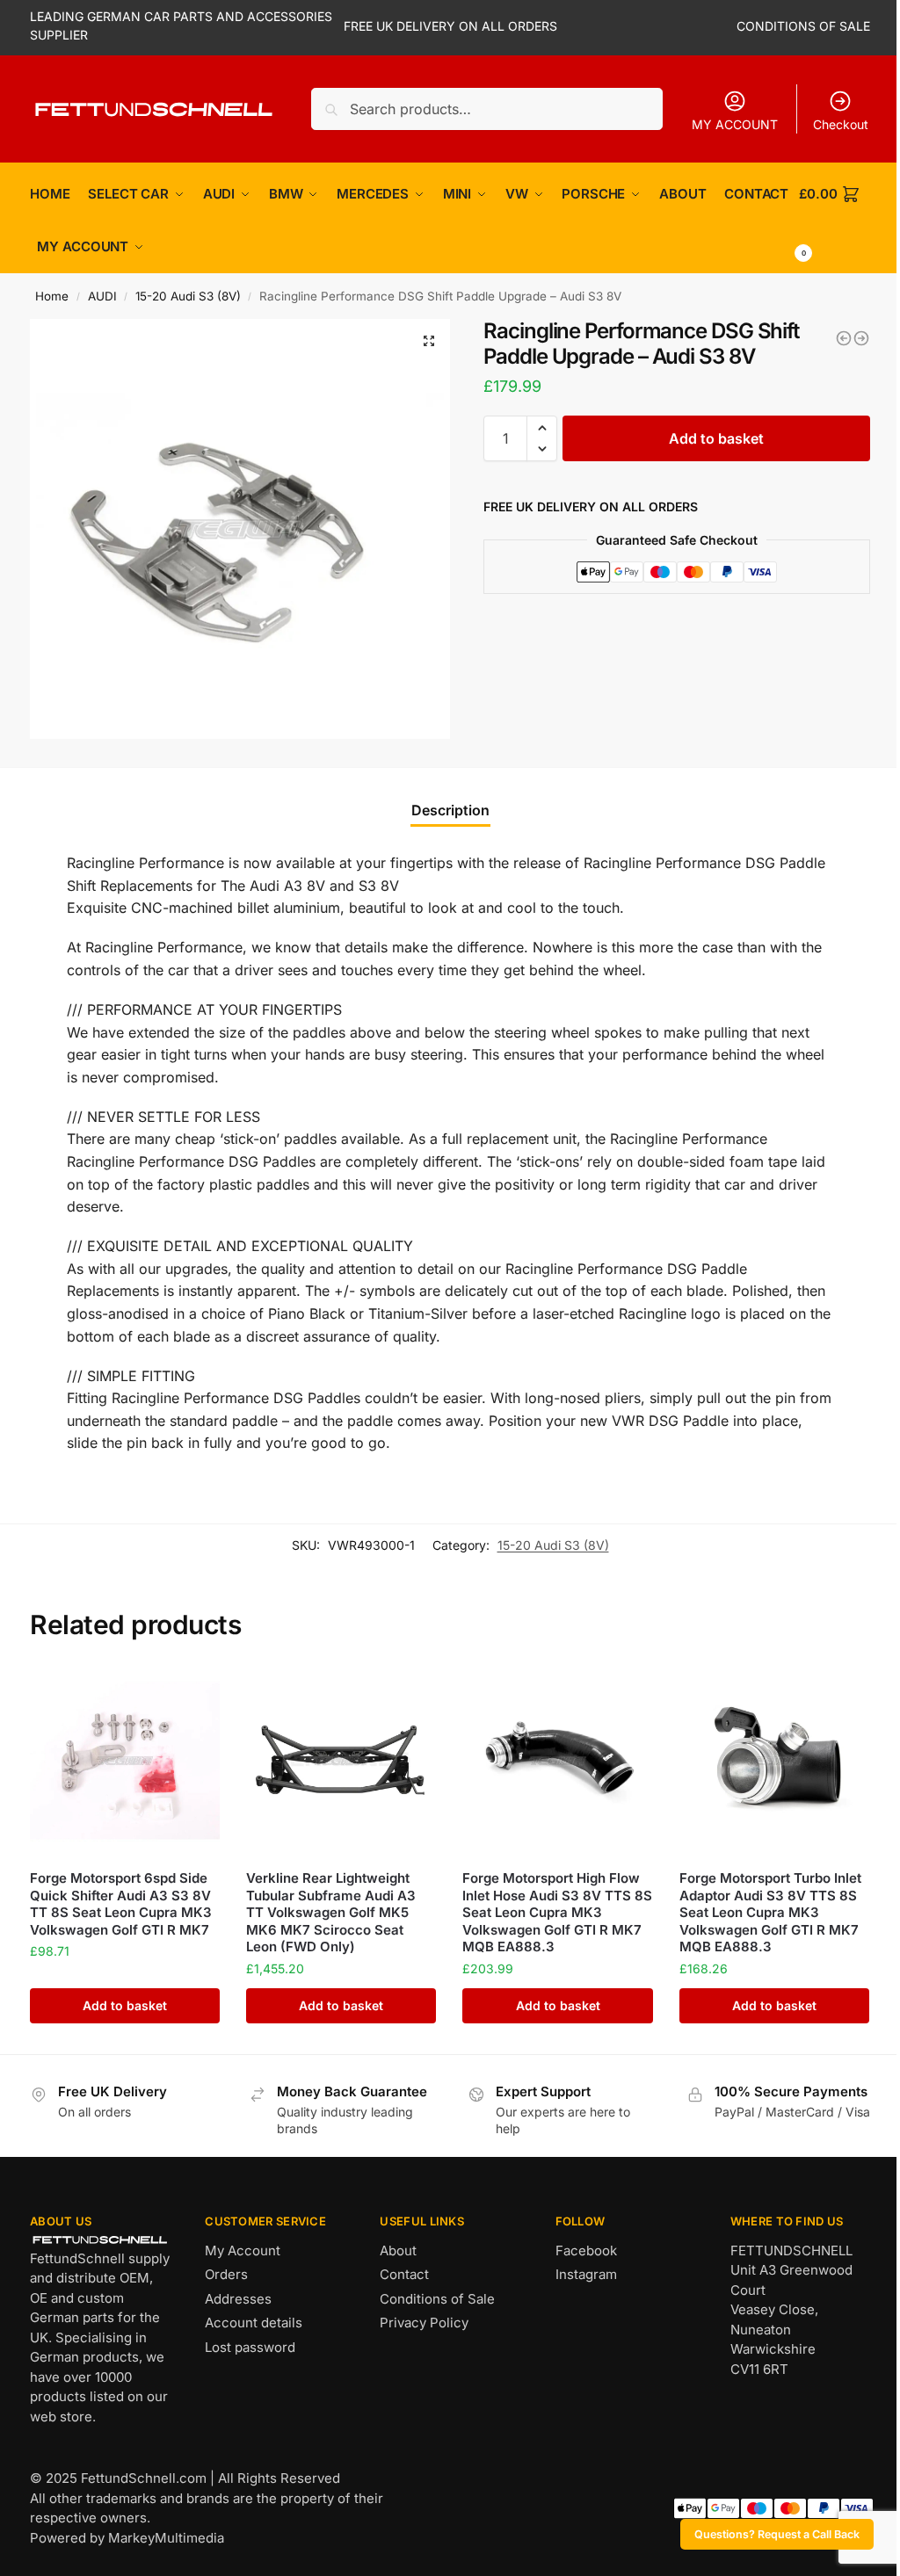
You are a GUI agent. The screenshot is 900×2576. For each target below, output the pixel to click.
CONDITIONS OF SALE (803, 26)
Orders (226, 2274)
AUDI (102, 296)
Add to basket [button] (125, 2005)
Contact (404, 2274)
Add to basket (716, 438)
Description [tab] (450, 810)
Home (52, 296)
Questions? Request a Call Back (777, 2534)
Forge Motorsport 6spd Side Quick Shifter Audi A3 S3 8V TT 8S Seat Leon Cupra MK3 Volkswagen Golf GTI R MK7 (121, 1904)
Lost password (250, 2347)
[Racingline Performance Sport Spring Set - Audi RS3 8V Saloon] (861, 338)
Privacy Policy (424, 2323)
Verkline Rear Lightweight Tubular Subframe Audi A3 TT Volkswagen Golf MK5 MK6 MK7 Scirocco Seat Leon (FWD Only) (331, 1912)
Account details (254, 2323)
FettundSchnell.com (144, 2478)
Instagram (586, 2274)
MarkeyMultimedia (166, 2538)
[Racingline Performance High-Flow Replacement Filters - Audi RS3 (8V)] (844, 338)
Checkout (841, 124)
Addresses (238, 2299)
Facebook (586, 2250)
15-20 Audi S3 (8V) (188, 296)
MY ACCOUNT (735, 124)
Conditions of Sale (437, 2299)
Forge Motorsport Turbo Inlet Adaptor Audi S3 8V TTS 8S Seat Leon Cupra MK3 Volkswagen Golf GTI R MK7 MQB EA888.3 (770, 1912)
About (398, 2250)
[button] (429, 341)
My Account (243, 2250)
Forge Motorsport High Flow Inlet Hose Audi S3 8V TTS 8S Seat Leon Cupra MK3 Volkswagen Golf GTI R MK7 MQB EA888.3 (557, 1912)
